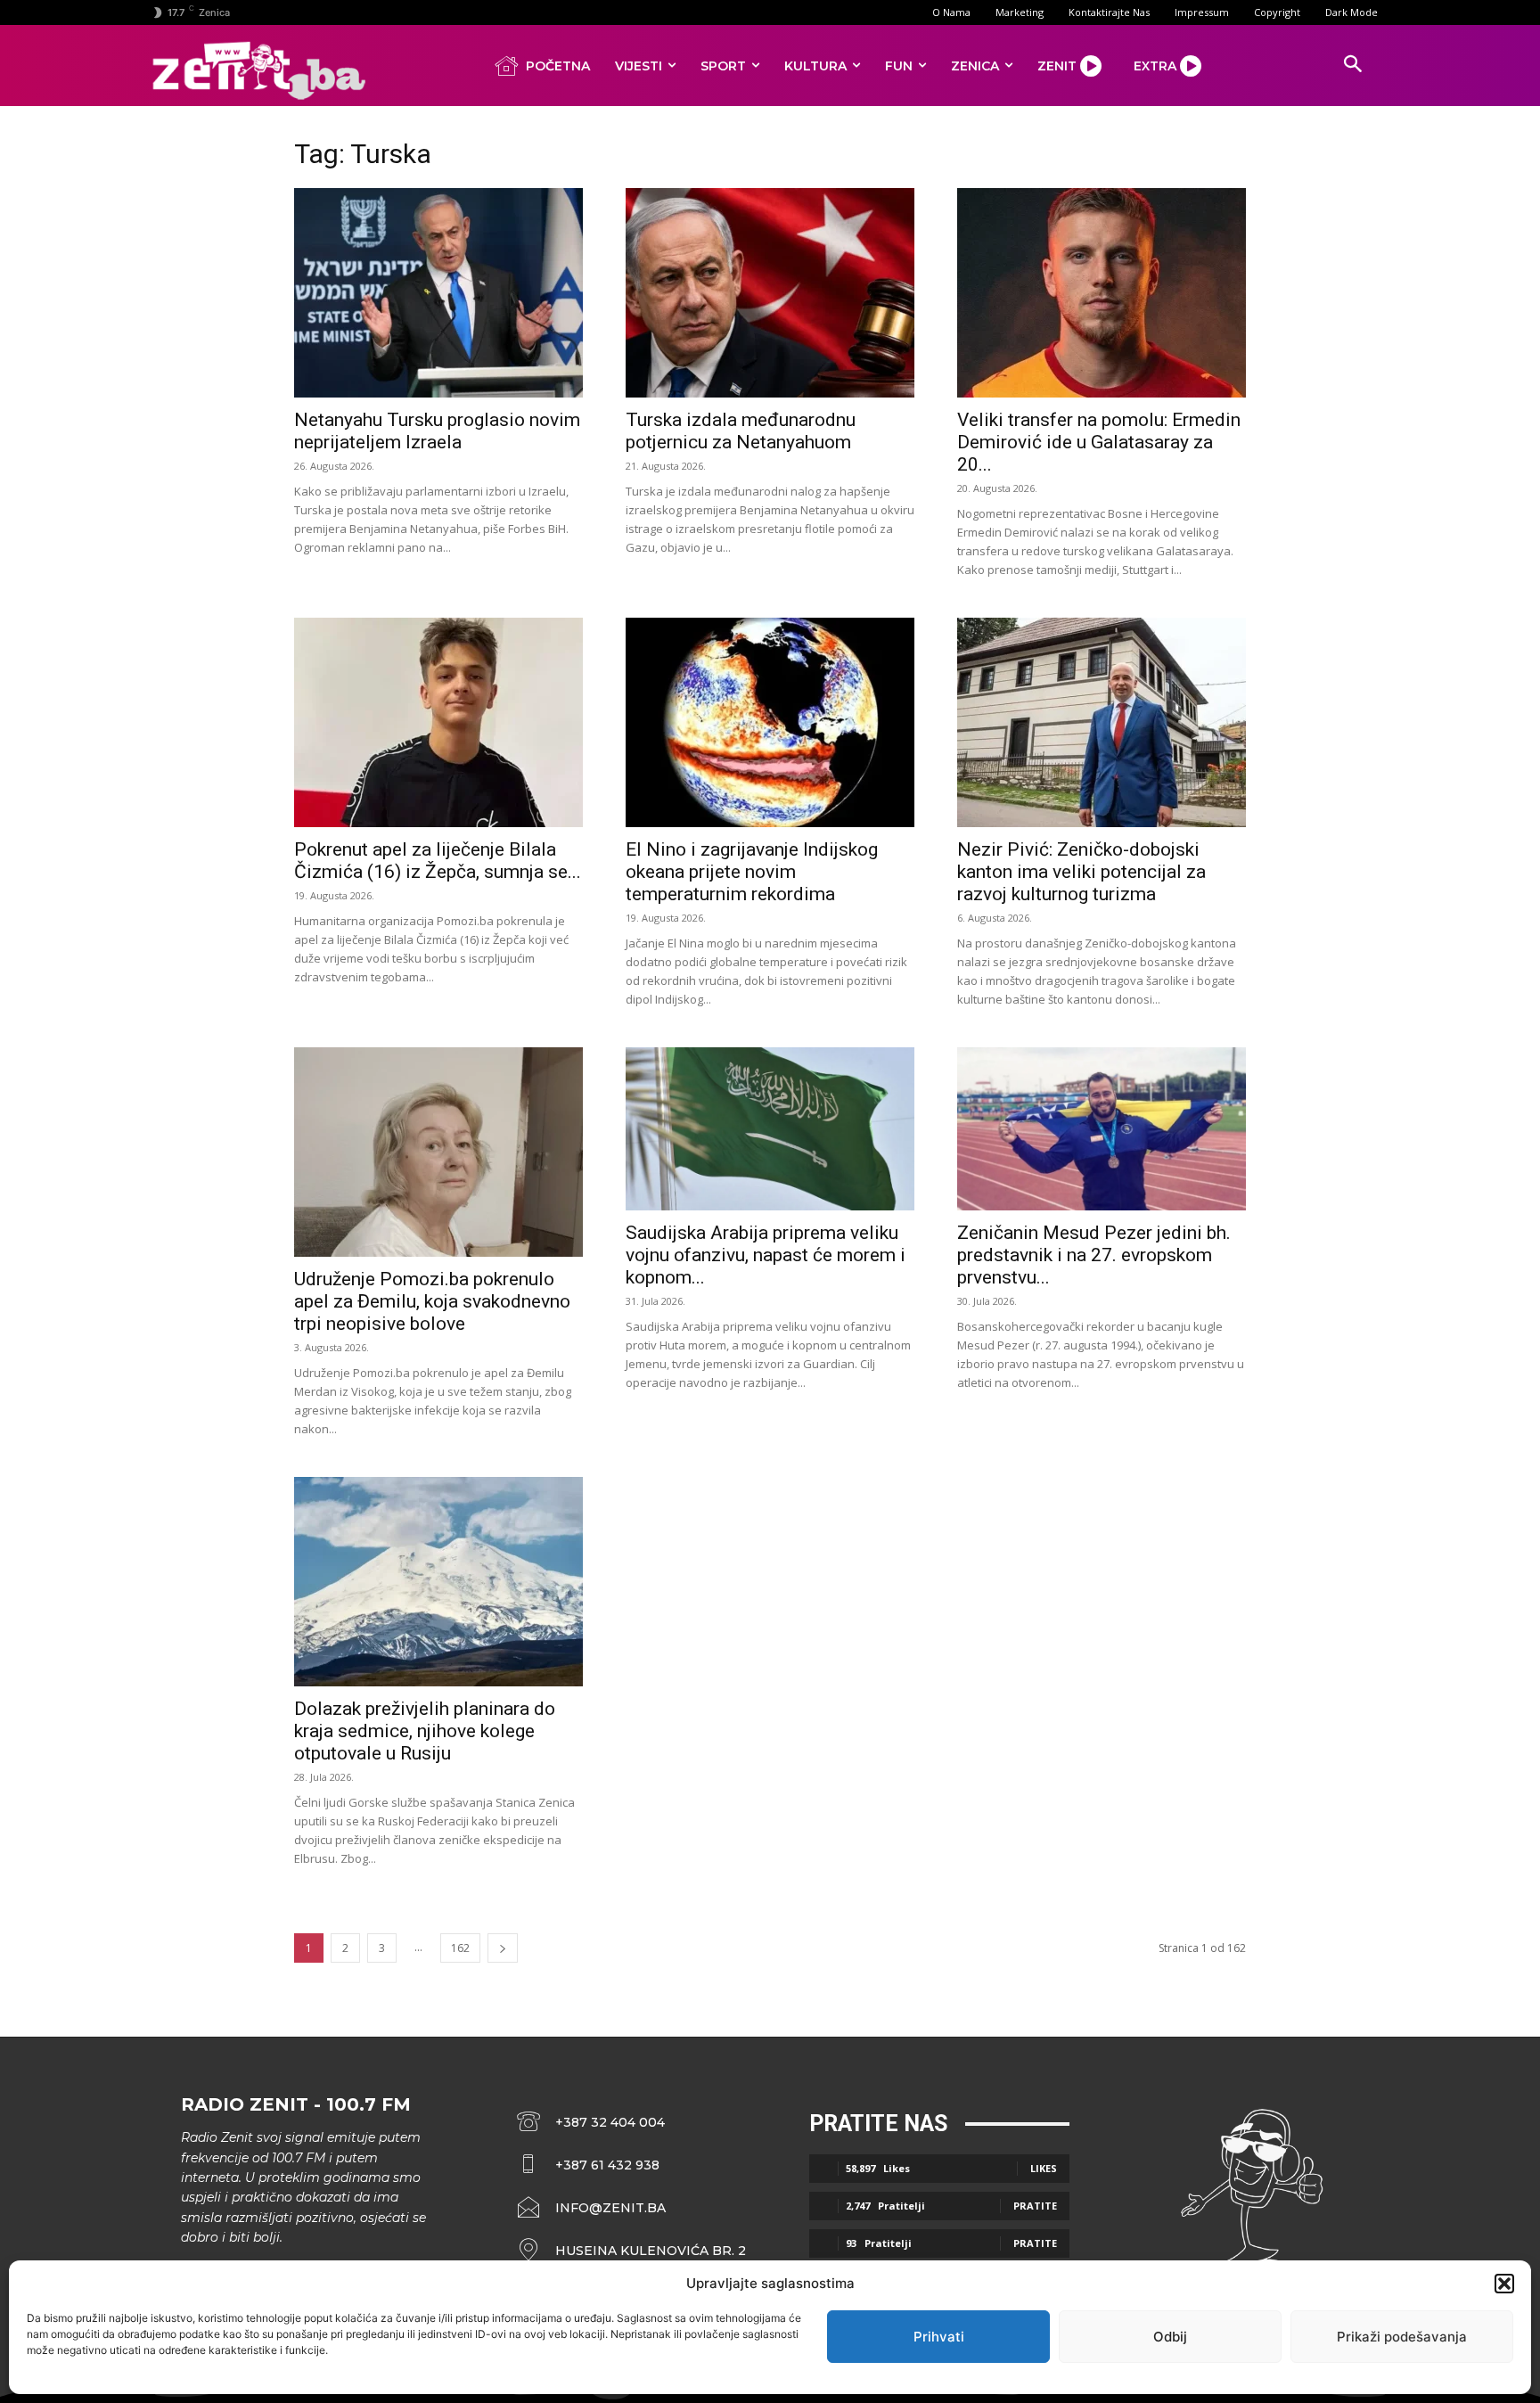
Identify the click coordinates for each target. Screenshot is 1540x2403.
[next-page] (503, 1948)
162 (460, 1948)
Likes (1044, 2168)
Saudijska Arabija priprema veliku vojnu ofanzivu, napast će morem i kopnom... (766, 1255)
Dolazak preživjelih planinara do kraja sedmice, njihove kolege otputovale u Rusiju (425, 1731)
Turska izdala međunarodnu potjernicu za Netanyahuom (741, 431)
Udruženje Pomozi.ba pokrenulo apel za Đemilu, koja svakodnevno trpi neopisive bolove (432, 1301)
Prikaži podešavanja (1402, 2337)
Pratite (1035, 2206)
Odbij (1170, 2337)
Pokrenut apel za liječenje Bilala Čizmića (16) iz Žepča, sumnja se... (438, 861)
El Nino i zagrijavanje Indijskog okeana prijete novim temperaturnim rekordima (752, 872)
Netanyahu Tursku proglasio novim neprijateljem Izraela (437, 431)
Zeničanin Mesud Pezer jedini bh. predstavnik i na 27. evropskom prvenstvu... (1094, 1255)
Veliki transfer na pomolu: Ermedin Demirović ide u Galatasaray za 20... (1099, 442)
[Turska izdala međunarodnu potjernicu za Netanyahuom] (770, 293)
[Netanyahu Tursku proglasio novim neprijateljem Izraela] (438, 293)
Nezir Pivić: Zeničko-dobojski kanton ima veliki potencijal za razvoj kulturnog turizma (1081, 872)
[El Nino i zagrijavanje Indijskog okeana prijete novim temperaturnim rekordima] (770, 722)
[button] (1504, 2284)
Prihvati (939, 2337)
